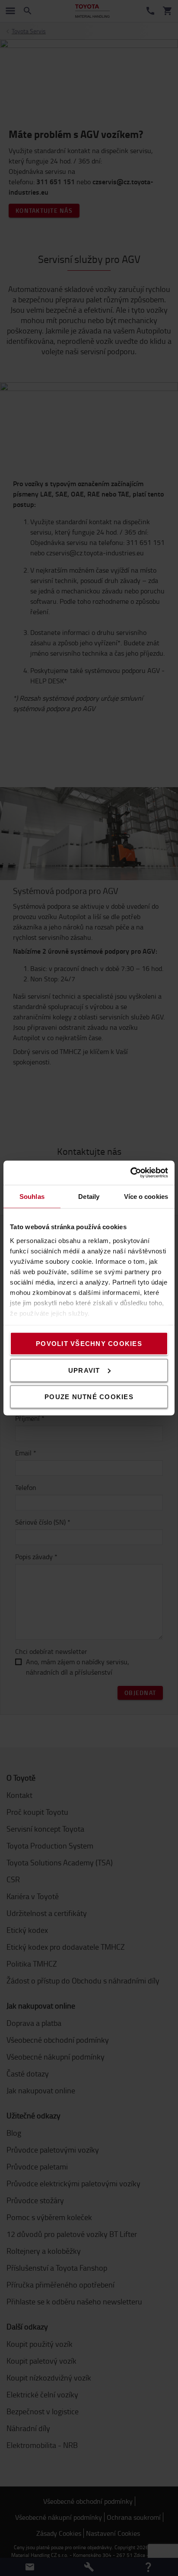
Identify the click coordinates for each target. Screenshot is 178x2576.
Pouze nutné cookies (89, 1397)
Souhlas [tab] (32, 1196)
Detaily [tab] (89, 1196)
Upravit (84, 1370)
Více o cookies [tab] (146, 1196)
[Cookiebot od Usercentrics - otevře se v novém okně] (130, 1173)
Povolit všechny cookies (89, 1344)
